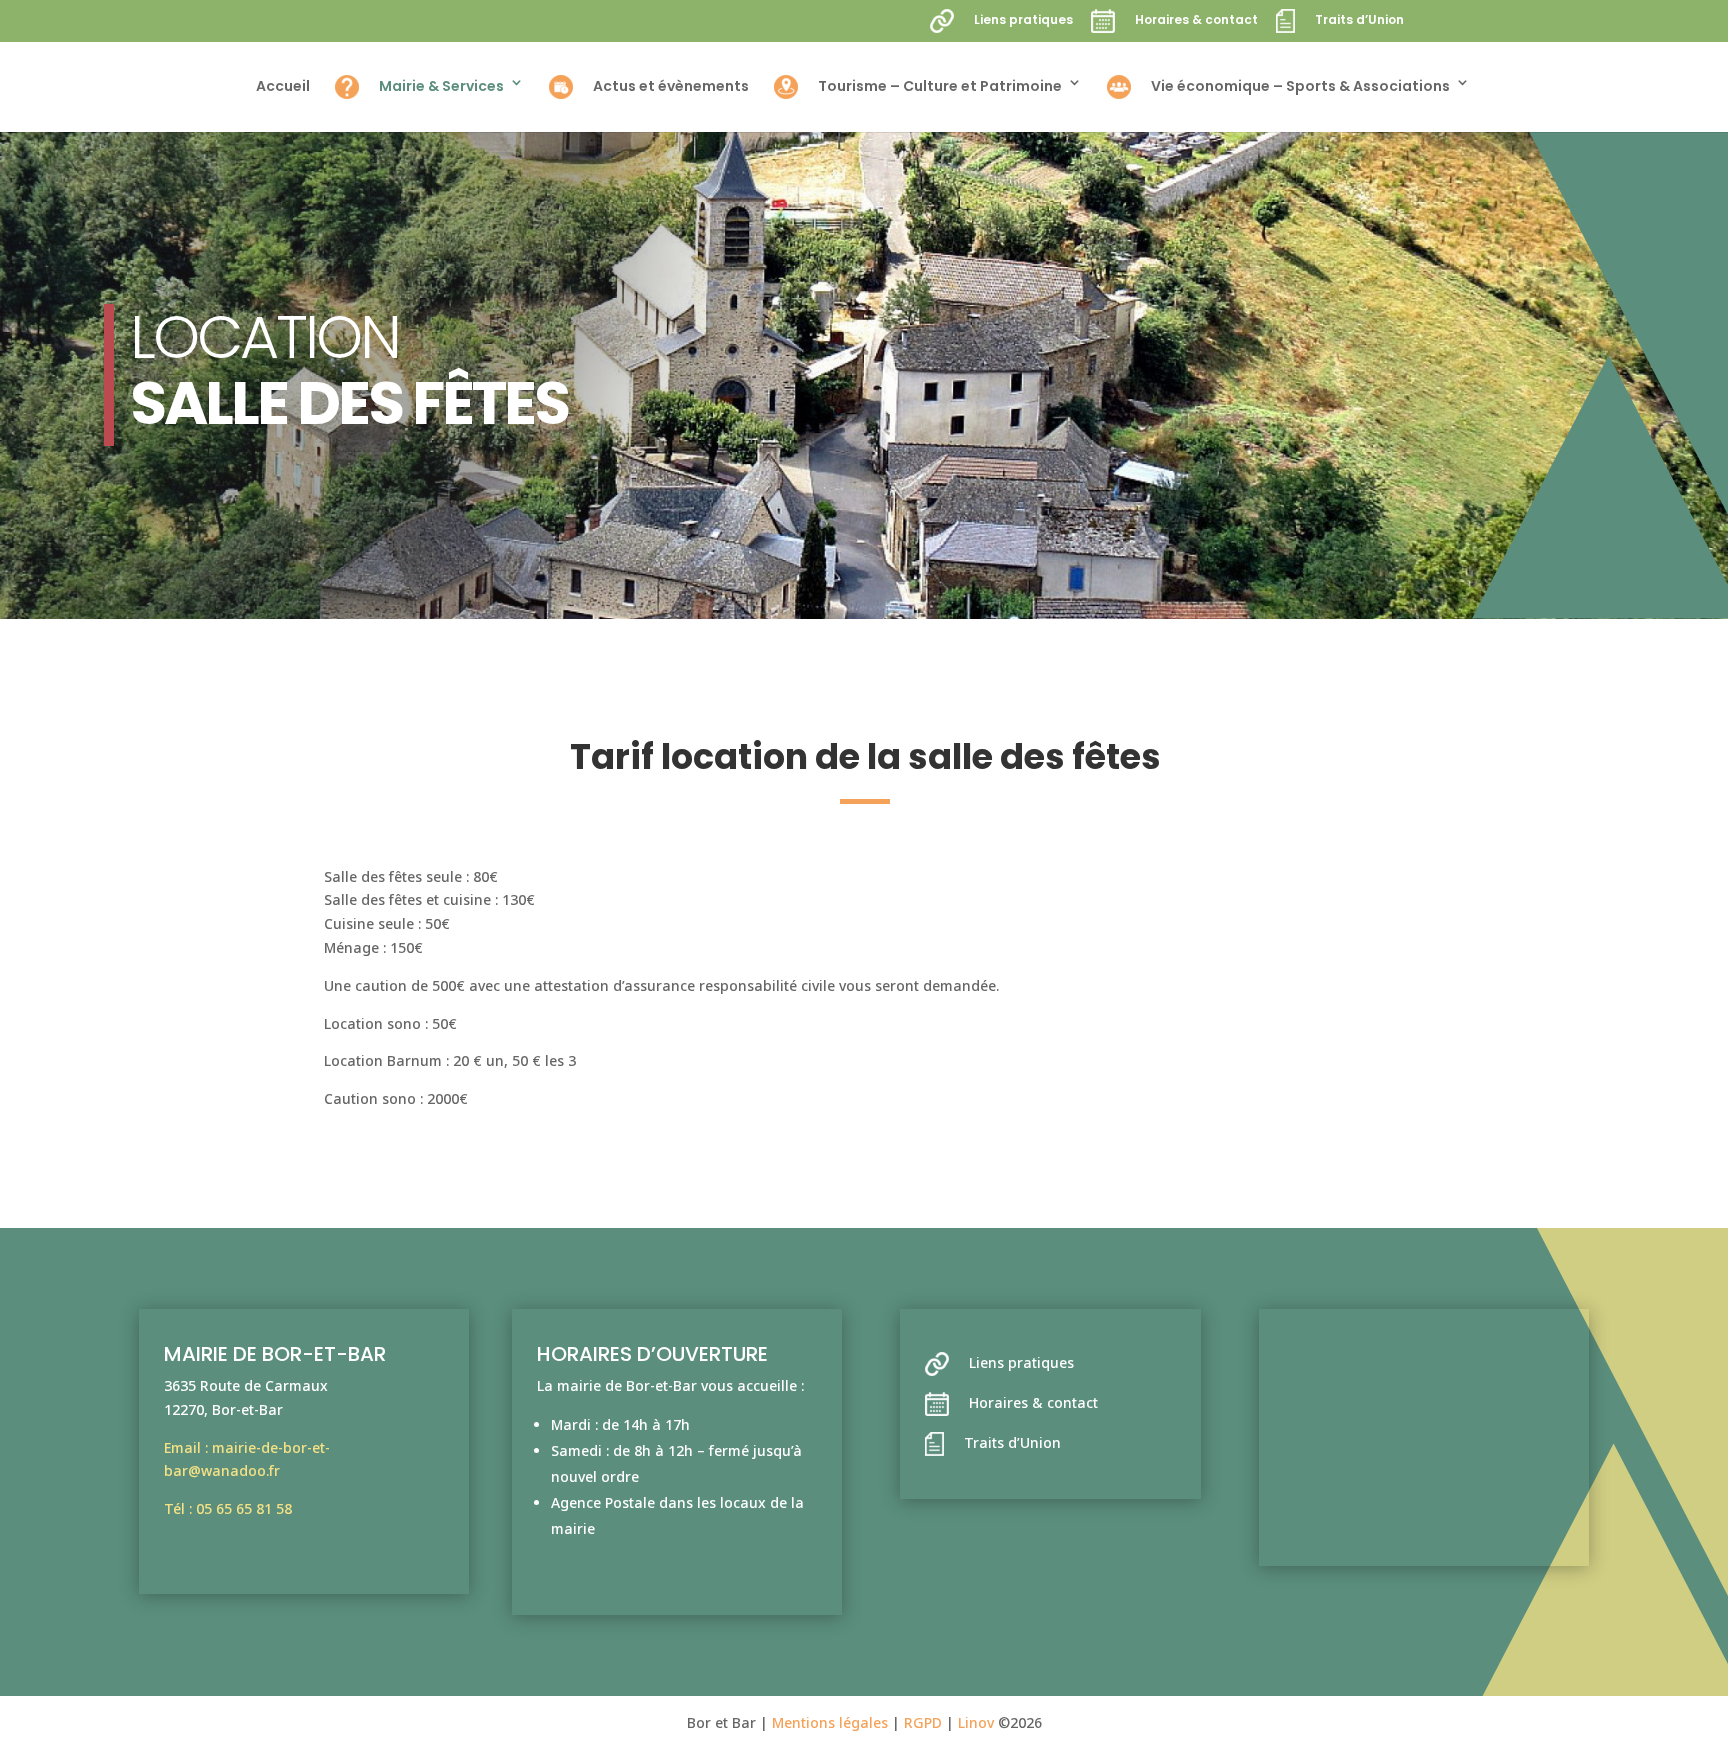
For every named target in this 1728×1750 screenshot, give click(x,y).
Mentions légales (832, 1722)
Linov (976, 1722)
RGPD (925, 1722)
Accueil (283, 87)
